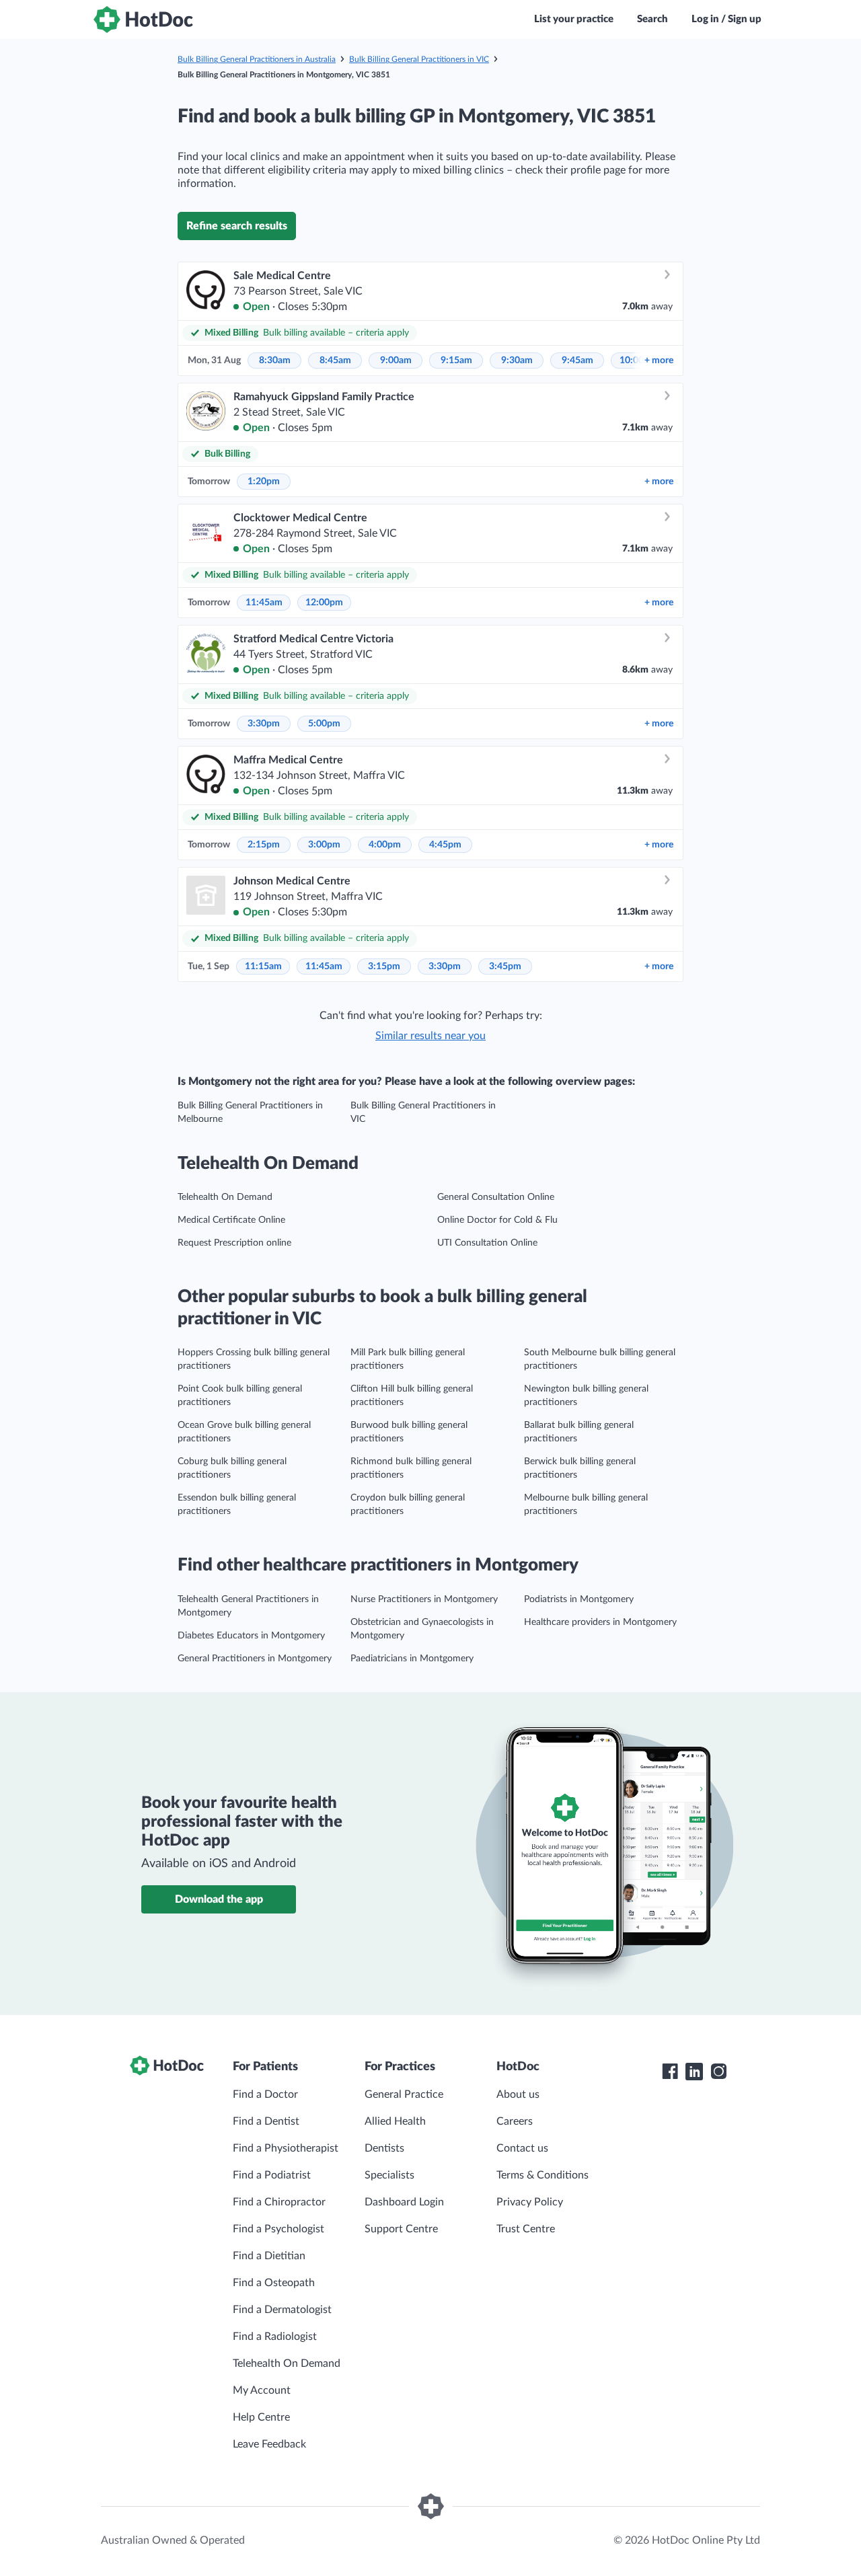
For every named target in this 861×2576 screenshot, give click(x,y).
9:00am (396, 361)
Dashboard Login (404, 2202)
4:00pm (385, 845)
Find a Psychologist (278, 2229)
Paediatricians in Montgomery (412, 1659)
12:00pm (324, 603)
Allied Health (395, 2121)
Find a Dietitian (269, 2256)
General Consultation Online (496, 1197)
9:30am (517, 361)
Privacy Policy (530, 2202)
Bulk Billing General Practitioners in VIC (419, 59)
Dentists (384, 2148)
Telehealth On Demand (225, 1197)
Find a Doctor (265, 2094)
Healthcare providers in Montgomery (600, 1622)
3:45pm (505, 967)
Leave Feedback (269, 2444)
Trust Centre (526, 2229)
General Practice (404, 2094)
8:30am (275, 361)
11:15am (263, 967)
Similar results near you (430, 1036)
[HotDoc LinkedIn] (694, 2072)
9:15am (456, 361)
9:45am (577, 361)
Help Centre (261, 2417)
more (659, 361)
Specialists (389, 2175)
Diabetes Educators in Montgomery (251, 1636)
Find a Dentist (266, 2121)
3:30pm (264, 724)
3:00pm (324, 845)
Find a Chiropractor (279, 2202)
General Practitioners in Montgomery (255, 1659)
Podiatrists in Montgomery (579, 1599)
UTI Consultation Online (487, 1243)
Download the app (219, 1899)
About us (518, 2094)
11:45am (264, 603)
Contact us (522, 2148)
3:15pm (384, 967)
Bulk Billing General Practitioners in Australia (257, 59)
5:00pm (324, 724)
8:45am (335, 361)
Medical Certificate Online (231, 1220)
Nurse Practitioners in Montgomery (424, 1599)
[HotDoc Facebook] (670, 2072)
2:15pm (264, 845)
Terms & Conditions (542, 2175)
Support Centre (401, 2229)
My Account (262, 2390)
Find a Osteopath (274, 2283)
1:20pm (264, 482)
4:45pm (445, 845)
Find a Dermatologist (282, 2310)
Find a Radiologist (275, 2337)
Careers (515, 2121)
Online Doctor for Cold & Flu (497, 1220)
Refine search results (237, 226)
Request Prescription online (234, 1243)
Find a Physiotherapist (286, 2148)
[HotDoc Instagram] (718, 2072)
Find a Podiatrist (272, 2175)
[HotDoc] (143, 20)
